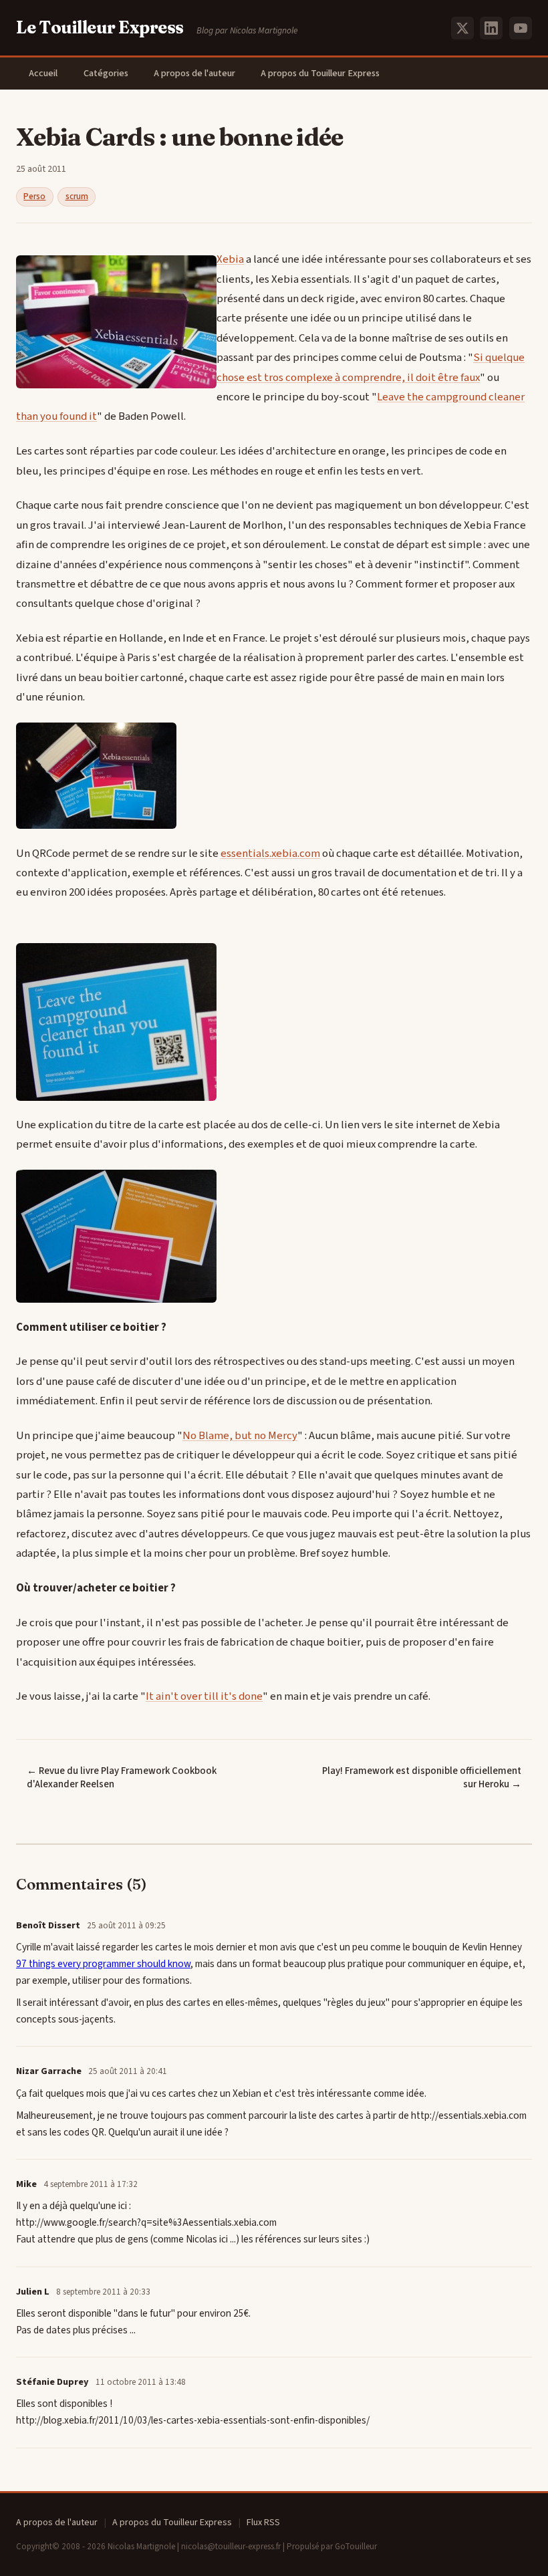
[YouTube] (521, 28)
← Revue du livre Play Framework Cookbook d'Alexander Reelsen (122, 1778)
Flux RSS (263, 2523)
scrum (77, 197)
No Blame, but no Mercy (240, 1436)
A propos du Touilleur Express (320, 73)
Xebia (230, 259)
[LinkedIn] (491, 28)
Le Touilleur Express (100, 27)
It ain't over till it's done (204, 1696)
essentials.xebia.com (270, 854)
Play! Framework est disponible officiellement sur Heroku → (422, 1778)
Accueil (43, 73)
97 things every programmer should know (103, 1964)
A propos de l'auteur (194, 73)
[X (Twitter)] (462, 28)
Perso (34, 197)
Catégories (106, 73)
